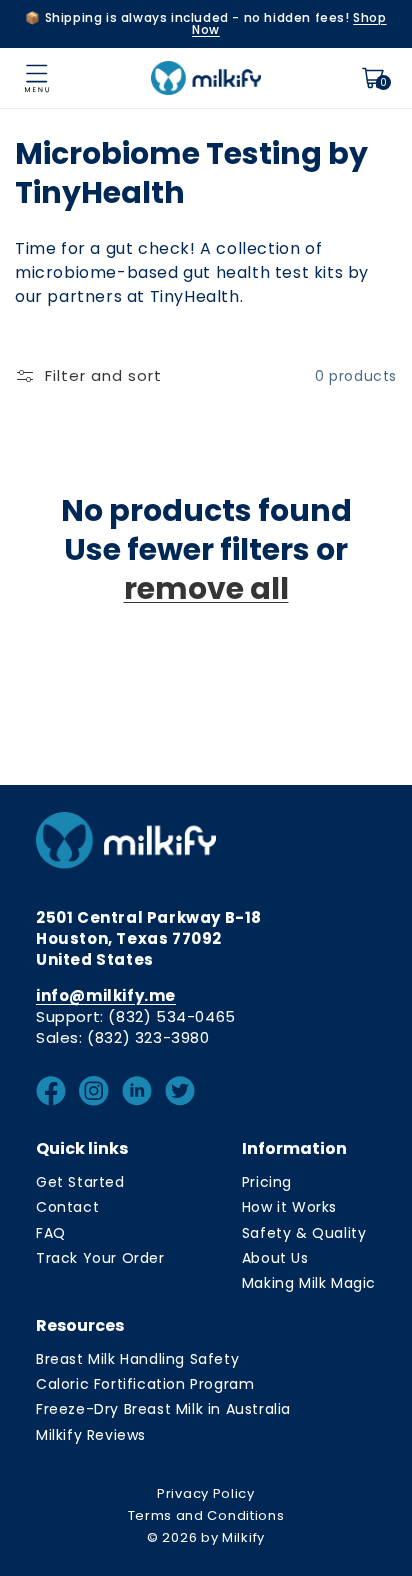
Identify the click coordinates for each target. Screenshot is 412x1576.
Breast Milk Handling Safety (137, 1359)
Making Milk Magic (309, 1283)
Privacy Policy (206, 1493)
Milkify (243, 1537)
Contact (67, 1207)
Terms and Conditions (206, 1515)
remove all (206, 588)
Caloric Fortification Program (145, 1384)
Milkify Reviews (91, 1435)
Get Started (80, 1182)
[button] (37, 78)
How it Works (289, 1207)
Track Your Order (100, 1258)
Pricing (267, 1182)
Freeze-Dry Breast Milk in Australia (163, 1409)
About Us (275, 1258)
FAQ (51, 1233)
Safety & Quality (304, 1233)
